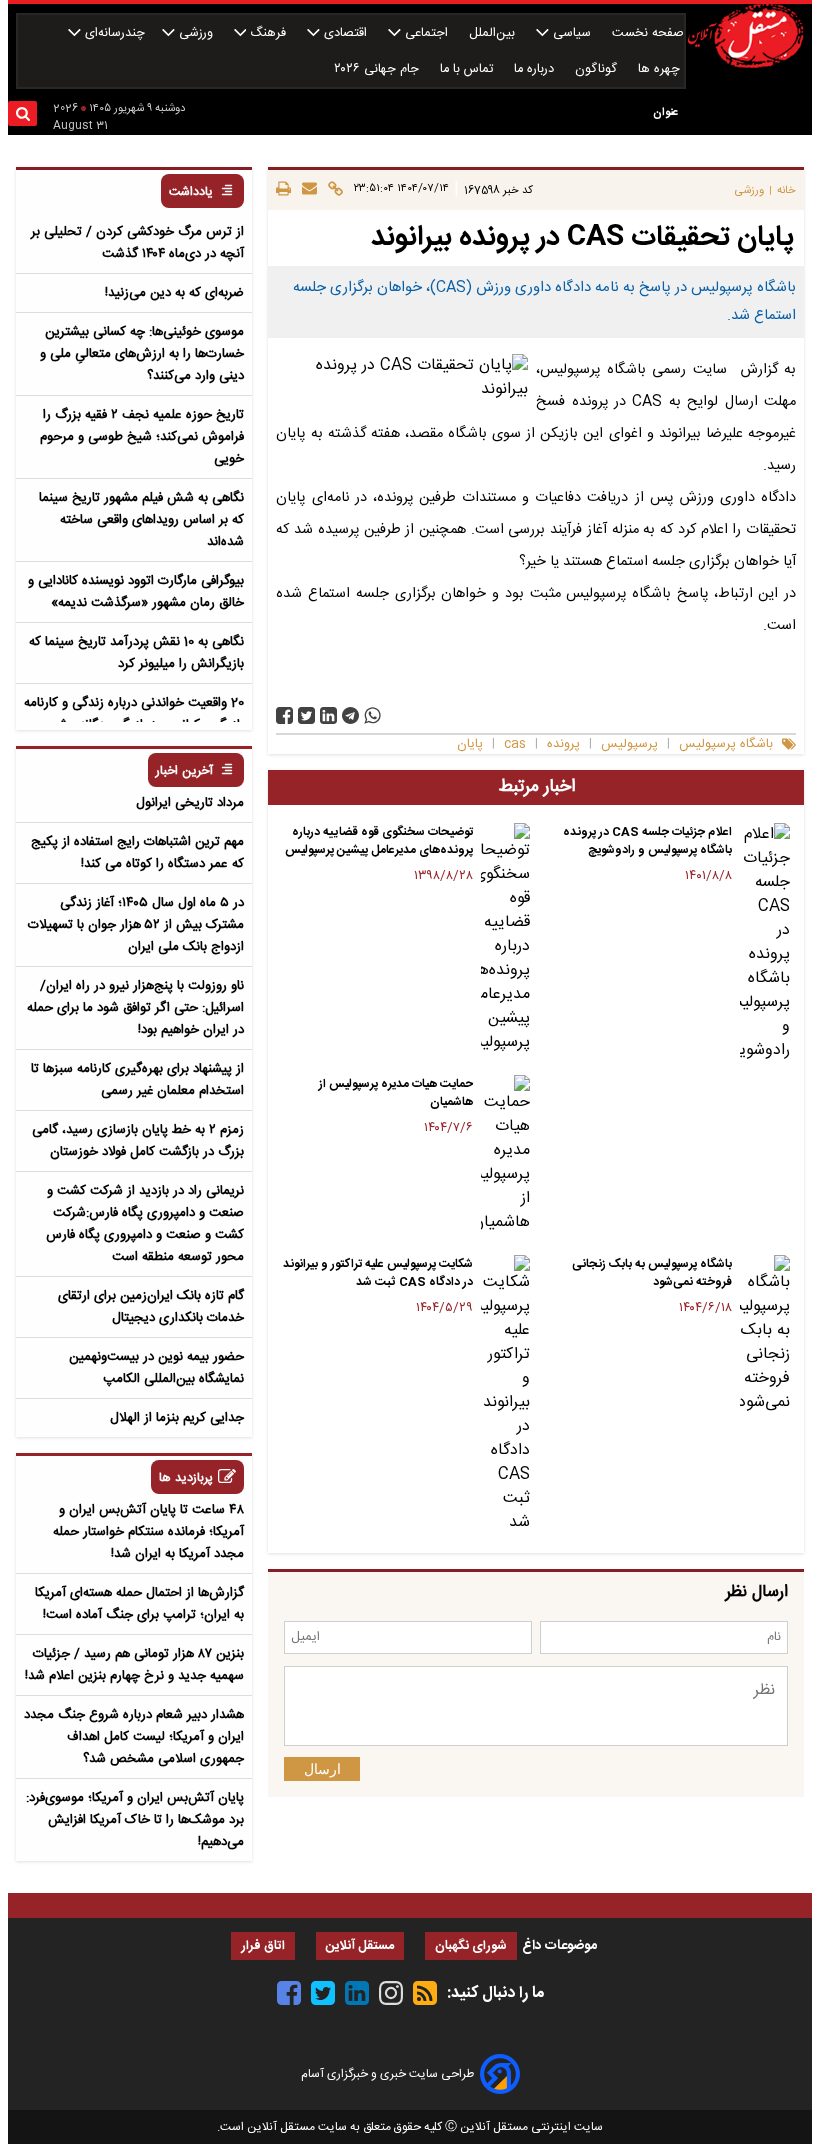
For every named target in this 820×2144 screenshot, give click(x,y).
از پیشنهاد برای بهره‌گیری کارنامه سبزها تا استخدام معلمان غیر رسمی (137, 1080)
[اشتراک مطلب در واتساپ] (372, 715)
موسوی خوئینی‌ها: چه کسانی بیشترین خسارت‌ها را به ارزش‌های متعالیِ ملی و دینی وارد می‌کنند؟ (142, 354)
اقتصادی (345, 33)
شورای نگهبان (471, 1946)
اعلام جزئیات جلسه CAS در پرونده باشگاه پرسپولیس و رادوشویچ (647, 841)
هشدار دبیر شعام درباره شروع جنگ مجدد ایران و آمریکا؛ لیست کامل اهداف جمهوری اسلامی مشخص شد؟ (134, 1737)
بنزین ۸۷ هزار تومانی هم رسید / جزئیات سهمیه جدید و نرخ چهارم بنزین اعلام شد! (134, 1665)
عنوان (665, 112)
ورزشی (196, 33)
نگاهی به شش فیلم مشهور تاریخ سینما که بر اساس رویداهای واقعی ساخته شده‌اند (141, 520)
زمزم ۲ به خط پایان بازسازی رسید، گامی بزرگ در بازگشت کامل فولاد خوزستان (138, 1141)
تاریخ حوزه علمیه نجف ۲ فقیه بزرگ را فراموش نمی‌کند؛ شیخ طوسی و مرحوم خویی (142, 437)
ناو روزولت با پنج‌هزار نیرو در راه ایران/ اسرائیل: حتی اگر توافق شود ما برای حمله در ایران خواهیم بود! (135, 1008)
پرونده (563, 744)
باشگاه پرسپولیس (726, 744)
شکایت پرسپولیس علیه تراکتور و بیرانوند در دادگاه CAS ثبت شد (378, 1273)
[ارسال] (306, 190)
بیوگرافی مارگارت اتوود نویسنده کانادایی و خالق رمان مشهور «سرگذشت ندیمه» (136, 592)
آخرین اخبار (184, 771)
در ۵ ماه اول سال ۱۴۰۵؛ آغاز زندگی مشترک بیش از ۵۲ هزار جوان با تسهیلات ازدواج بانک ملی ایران (136, 925)
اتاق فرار (263, 1946)
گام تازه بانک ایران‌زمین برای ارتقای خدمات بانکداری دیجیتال (151, 1307)
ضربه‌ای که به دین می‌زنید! (174, 293)
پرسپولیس (629, 744)
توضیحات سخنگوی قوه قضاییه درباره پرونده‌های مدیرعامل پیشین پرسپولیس (379, 841)
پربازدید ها (186, 1478)
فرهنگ (268, 33)
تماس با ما (468, 69)
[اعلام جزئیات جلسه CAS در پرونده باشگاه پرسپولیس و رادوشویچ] (765, 943)
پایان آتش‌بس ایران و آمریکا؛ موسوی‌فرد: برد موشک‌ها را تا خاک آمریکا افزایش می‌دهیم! (135, 1820)
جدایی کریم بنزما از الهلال (177, 1418)
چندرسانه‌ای (113, 33)
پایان (470, 744)
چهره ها (661, 69)
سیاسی (572, 33)
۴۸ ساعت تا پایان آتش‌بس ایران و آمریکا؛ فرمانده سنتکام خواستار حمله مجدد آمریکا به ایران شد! (148, 1532)
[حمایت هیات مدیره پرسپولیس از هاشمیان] (506, 1155)
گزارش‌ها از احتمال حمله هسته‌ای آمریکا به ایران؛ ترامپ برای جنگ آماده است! (139, 1604)
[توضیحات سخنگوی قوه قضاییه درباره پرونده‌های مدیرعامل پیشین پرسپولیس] (506, 939)
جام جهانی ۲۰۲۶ (378, 69)
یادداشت (191, 192)
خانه (786, 190)
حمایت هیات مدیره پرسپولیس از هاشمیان (396, 1093)
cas (515, 744)
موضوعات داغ (559, 1946)
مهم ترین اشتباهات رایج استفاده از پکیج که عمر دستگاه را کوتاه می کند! (137, 853)
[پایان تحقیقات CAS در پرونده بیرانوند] (350, 715)
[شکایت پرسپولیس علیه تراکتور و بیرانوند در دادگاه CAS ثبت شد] (506, 1395)
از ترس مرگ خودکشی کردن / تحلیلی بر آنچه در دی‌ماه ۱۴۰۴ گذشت (137, 243)
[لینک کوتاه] (332, 190)
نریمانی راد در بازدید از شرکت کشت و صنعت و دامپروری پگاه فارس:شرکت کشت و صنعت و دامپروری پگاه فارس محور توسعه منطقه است (145, 1224)
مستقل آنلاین (360, 1946)
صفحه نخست (648, 33)
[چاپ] (283, 190)
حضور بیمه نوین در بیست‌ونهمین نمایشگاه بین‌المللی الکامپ (156, 1368)
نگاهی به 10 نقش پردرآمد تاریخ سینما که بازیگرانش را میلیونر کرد (136, 653)
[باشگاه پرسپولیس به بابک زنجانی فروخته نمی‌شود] (765, 1335)
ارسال (322, 1769)
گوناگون (598, 69)
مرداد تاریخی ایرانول (190, 803)
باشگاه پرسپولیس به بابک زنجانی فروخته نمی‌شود (652, 1273)
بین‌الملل (494, 33)
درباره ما (536, 69)
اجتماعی (426, 33)
